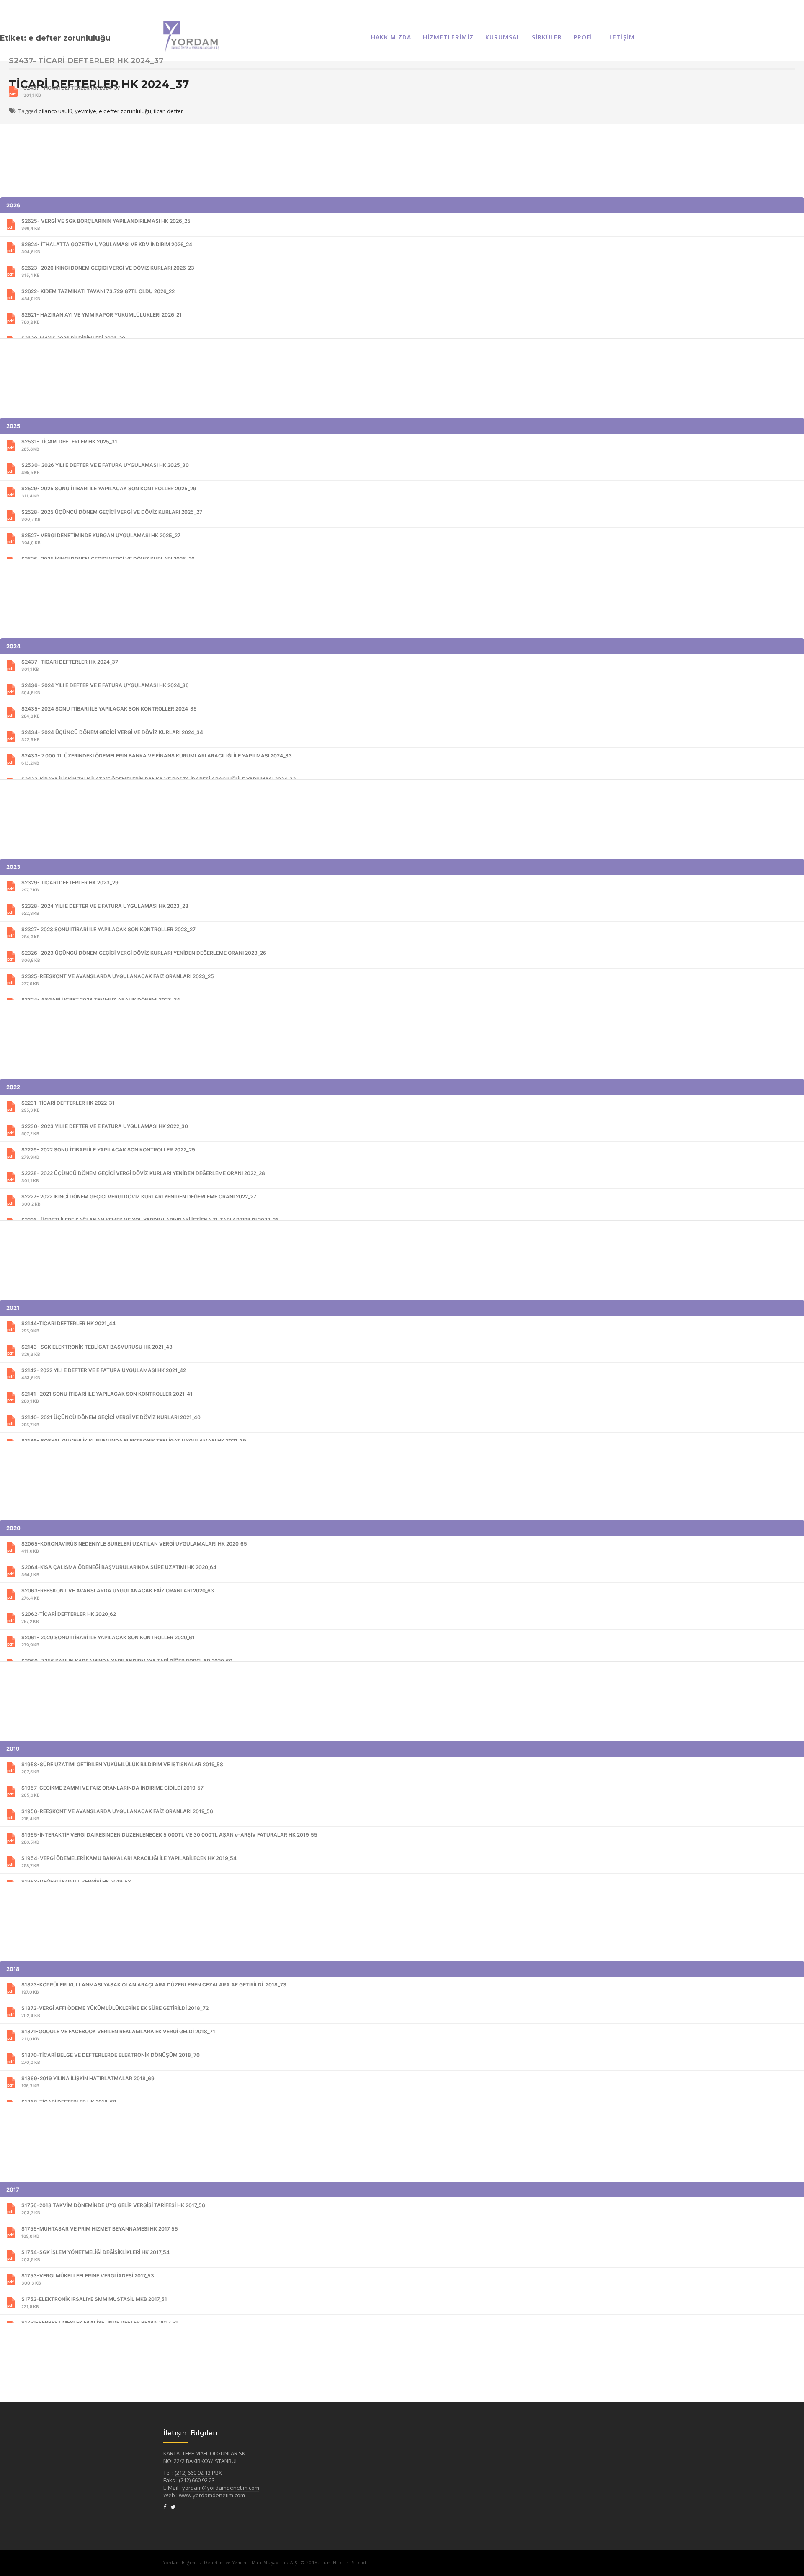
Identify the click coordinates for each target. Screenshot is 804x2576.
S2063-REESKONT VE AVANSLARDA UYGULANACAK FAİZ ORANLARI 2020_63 (118, 1594)
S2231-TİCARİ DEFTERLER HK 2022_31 (68, 1106)
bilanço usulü (55, 111)
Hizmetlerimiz (448, 37)
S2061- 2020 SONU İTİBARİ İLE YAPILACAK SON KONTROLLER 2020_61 (108, 1641)
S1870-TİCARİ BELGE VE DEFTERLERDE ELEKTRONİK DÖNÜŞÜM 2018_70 (111, 2058)
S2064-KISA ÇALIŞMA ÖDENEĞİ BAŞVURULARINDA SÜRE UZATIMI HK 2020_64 (119, 1570)
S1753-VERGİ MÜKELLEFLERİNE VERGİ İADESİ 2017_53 (88, 2279)
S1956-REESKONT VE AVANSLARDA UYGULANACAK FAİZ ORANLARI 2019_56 (117, 1815)
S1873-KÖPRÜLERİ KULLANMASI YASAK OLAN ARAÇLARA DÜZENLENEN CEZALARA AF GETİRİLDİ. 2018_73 (154, 1988)
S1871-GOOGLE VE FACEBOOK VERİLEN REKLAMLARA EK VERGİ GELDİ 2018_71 (118, 2035)
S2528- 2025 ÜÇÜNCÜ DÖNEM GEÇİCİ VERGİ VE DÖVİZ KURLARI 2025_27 (112, 515)
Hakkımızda (391, 37)
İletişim (621, 37)
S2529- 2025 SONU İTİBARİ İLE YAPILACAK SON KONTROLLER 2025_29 (109, 492)
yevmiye (86, 111)
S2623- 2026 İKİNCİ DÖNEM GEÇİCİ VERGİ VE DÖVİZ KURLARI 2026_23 (108, 271)
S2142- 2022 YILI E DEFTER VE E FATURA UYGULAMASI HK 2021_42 (104, 1374)
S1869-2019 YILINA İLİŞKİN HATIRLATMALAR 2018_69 (88, 2082)
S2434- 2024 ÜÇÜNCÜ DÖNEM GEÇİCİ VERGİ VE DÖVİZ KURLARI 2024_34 (112, 735)
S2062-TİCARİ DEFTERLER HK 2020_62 (69, 1617)
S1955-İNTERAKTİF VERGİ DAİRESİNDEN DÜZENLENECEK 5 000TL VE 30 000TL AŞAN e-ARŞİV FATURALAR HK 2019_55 (169, 1838)
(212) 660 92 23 (197, 2480)
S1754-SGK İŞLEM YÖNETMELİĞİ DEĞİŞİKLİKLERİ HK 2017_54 (95, 2255)
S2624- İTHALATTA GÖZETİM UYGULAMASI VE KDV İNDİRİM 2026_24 (107, 248)
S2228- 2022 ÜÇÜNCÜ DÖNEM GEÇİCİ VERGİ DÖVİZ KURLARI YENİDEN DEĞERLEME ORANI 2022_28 (143, 1176)
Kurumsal (503, 37)
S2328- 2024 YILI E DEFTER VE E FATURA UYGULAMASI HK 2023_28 (105, 909)
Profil (585, 37)
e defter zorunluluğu (125, 111)
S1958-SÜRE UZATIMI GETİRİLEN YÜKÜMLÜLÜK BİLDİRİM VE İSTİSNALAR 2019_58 (122, 1768)
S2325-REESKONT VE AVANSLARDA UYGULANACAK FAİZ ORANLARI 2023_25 (118, 980)
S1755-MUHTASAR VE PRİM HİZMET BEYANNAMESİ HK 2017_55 (100, 2232)
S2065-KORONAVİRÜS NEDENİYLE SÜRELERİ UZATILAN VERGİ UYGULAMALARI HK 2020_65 (134, 1547)
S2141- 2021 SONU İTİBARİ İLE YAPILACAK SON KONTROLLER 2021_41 (107, 1397)
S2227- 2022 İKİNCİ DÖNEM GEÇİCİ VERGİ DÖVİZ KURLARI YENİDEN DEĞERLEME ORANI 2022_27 (139, 1200)
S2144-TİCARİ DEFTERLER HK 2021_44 (68, 1327)
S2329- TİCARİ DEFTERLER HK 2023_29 (70, 886)
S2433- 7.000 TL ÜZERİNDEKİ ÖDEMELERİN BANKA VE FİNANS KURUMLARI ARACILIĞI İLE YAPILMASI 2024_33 (157, 759)
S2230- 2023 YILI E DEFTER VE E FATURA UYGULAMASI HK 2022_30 (105, 1130)
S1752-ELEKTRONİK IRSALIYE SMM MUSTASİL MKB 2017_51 (94, 2302)
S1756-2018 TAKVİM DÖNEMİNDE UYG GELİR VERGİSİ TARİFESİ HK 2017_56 (113, 2209)
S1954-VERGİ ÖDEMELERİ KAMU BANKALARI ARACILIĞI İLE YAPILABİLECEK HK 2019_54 (129, 1861)
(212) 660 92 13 (193, 2473)
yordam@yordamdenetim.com (221, 2488)
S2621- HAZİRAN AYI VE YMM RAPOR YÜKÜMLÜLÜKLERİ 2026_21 (102, 318)
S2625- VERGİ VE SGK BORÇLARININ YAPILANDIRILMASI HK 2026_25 (106, 224)
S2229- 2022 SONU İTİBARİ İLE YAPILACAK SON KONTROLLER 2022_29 (108, 1153)
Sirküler (547, 37)
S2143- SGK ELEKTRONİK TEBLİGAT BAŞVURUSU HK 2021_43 (97, 1350)
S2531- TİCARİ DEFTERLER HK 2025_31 (69, 445)
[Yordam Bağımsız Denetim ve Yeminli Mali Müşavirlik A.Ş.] (191, 27)
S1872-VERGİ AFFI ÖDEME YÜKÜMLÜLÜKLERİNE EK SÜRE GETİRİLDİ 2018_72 (115, 2011)
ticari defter (168, 111)
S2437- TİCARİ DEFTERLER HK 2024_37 (72, 91)
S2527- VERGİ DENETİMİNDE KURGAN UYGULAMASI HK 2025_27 (101, 539)
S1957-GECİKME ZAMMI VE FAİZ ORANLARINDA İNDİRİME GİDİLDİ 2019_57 (112, 1791)
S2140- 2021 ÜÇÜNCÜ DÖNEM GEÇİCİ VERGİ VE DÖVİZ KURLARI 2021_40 (111, 1421)
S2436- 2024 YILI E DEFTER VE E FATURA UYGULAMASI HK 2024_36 (105, 689)
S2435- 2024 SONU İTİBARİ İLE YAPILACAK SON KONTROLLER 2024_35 (109, 712)
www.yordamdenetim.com (212, 2495)
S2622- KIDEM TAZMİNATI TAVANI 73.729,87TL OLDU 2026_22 (98, 295)
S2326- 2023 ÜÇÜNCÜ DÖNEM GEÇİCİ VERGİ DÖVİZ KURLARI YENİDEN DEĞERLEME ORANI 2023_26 (144, 956)
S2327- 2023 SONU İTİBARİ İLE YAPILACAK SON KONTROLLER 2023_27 (108, 933)
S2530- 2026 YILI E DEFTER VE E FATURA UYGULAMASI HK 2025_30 (105, 468)
